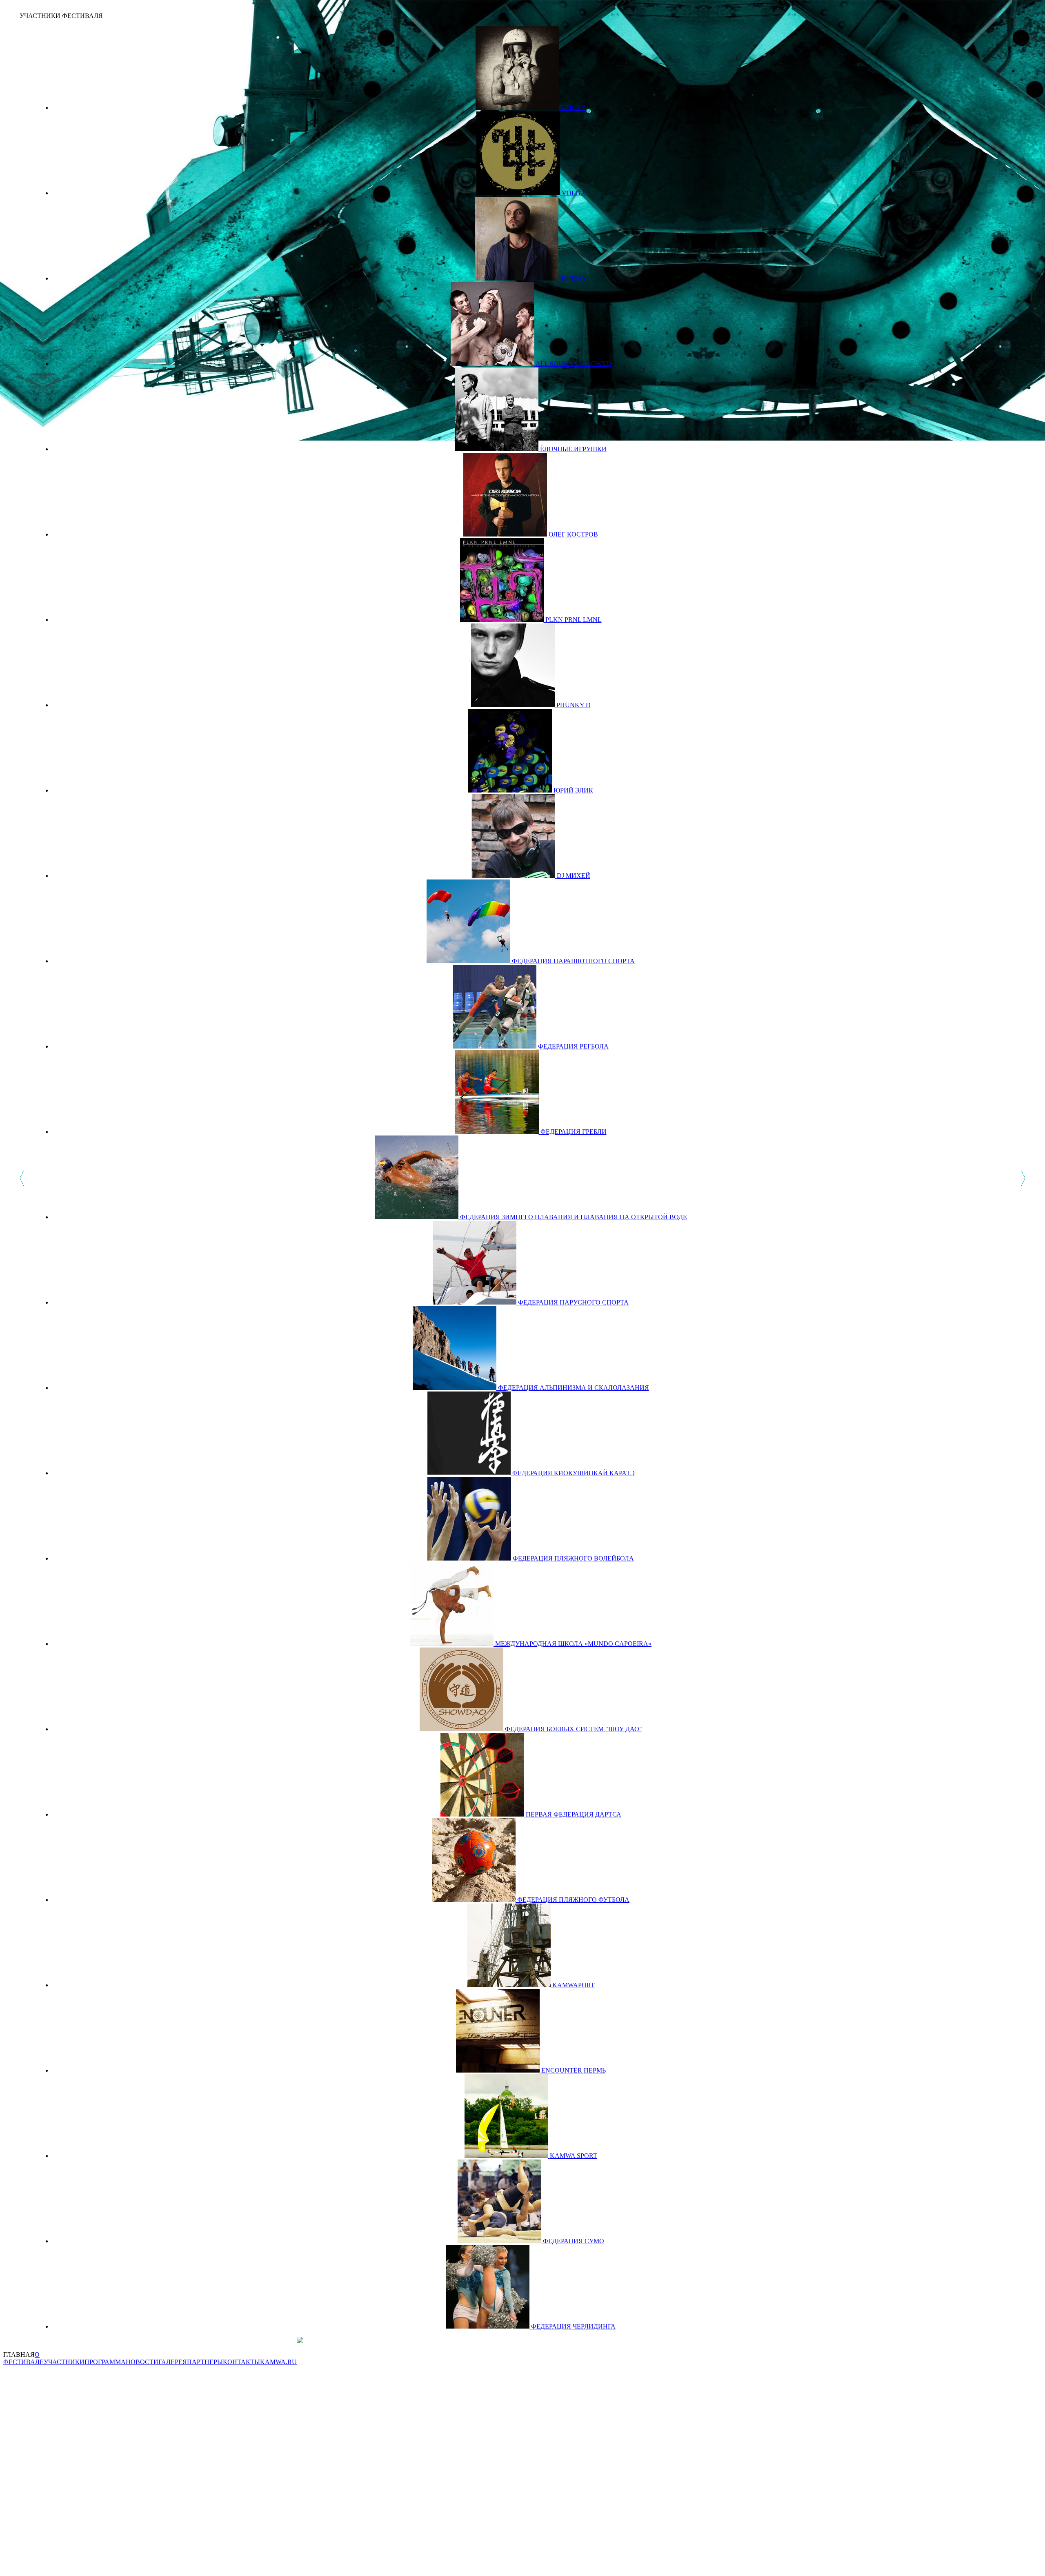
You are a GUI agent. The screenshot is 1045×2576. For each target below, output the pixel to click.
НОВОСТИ (142, 2362)
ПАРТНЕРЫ (205, 2362)
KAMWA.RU (278, 2362)
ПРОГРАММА (105, 2362)
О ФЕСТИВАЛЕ (23, 2358)
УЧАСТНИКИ (64, 2362)
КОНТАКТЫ (241, 2362)
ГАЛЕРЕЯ (173, 2362)
